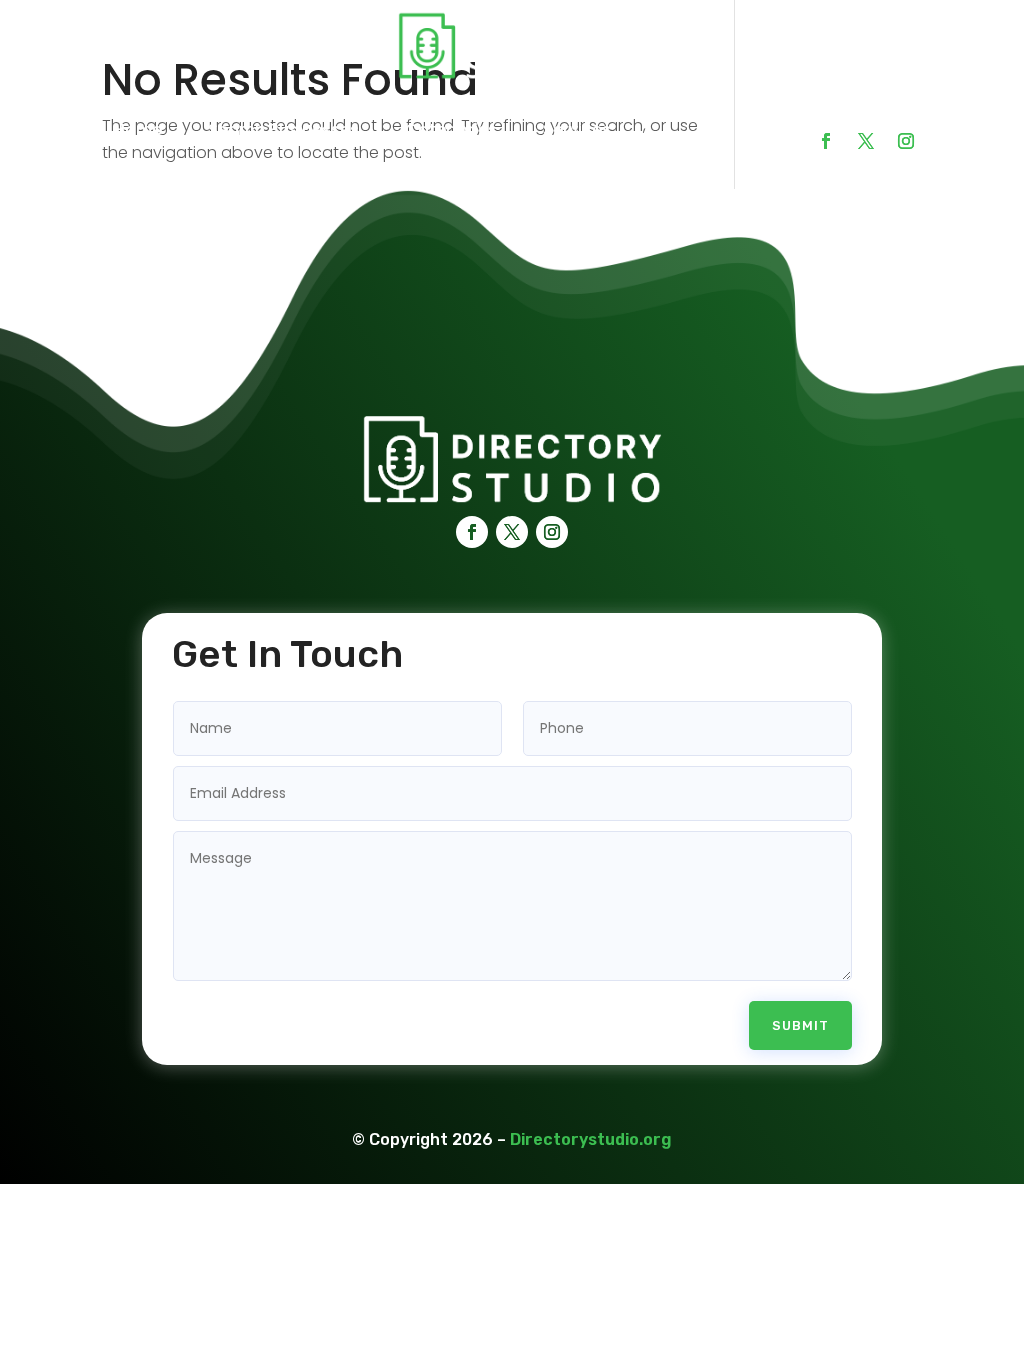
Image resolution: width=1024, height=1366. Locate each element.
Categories (451, 129)
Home (138, 129)
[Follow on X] (866, 141)
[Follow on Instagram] (906, 141)
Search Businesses (283, 129)
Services (577, 129)
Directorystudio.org (591, 1139)
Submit (800, 1025)
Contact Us (160, 167)
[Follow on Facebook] (826, 141)
